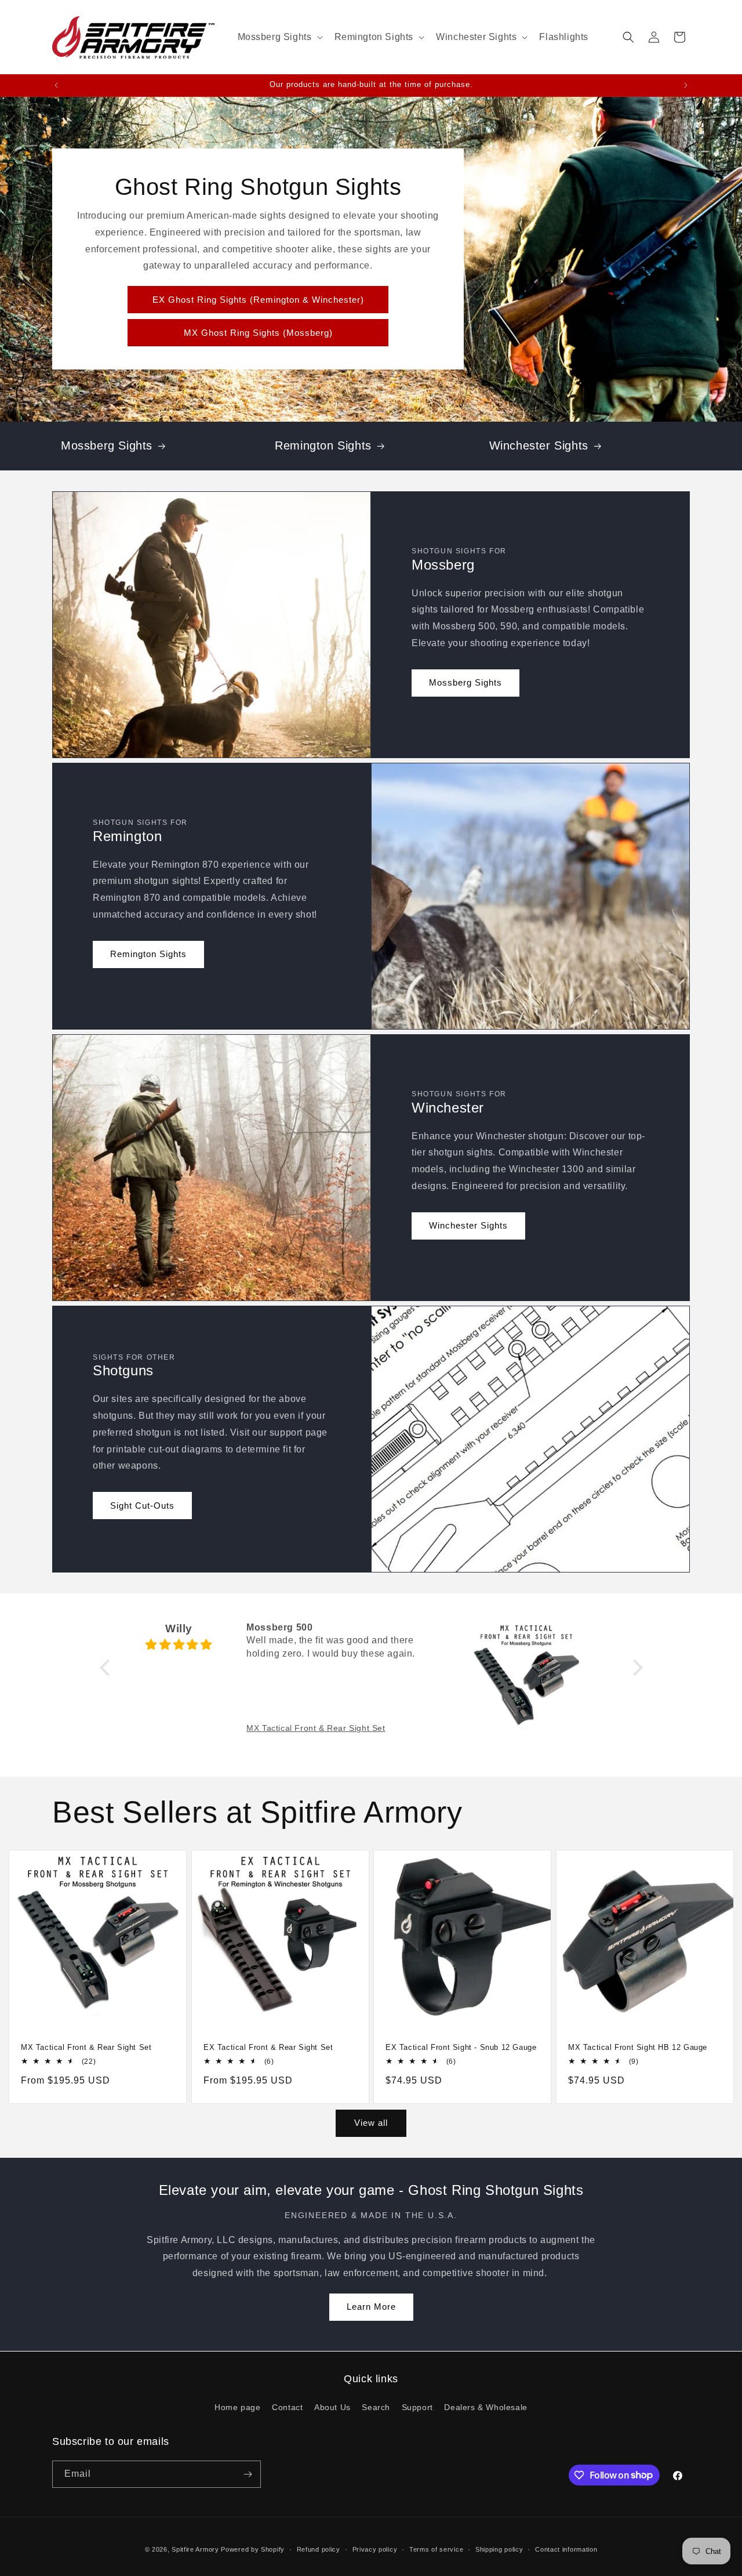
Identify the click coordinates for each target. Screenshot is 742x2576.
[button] (279, 37)
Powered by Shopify (253, 2549)
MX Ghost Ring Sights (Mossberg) (258, 333)
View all (371, 2123)
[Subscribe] (248, 2474)
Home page (237, 2407)
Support (417, 2407)
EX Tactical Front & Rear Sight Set (268, 2047)
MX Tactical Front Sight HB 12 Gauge (638, 2047)
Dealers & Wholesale (485, 2407)
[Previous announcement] (56, 85)
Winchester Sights (539, 445)
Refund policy (319, 2549)
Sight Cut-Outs (142, 1506)
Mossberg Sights (107, 445)
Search (376, 2407)
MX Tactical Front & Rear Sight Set (86, 2047)
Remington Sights (323, 445)
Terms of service (436, 2549)
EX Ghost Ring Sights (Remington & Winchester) (258, 300)
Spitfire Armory (195, 2549)
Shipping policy (499, 2549)
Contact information (566, 2549)
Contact (287, 2407)
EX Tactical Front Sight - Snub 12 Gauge (461, 2047)
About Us (332, 2407)
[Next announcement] (686, 85)
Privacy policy (375, 2549)
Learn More (371, 2307)
